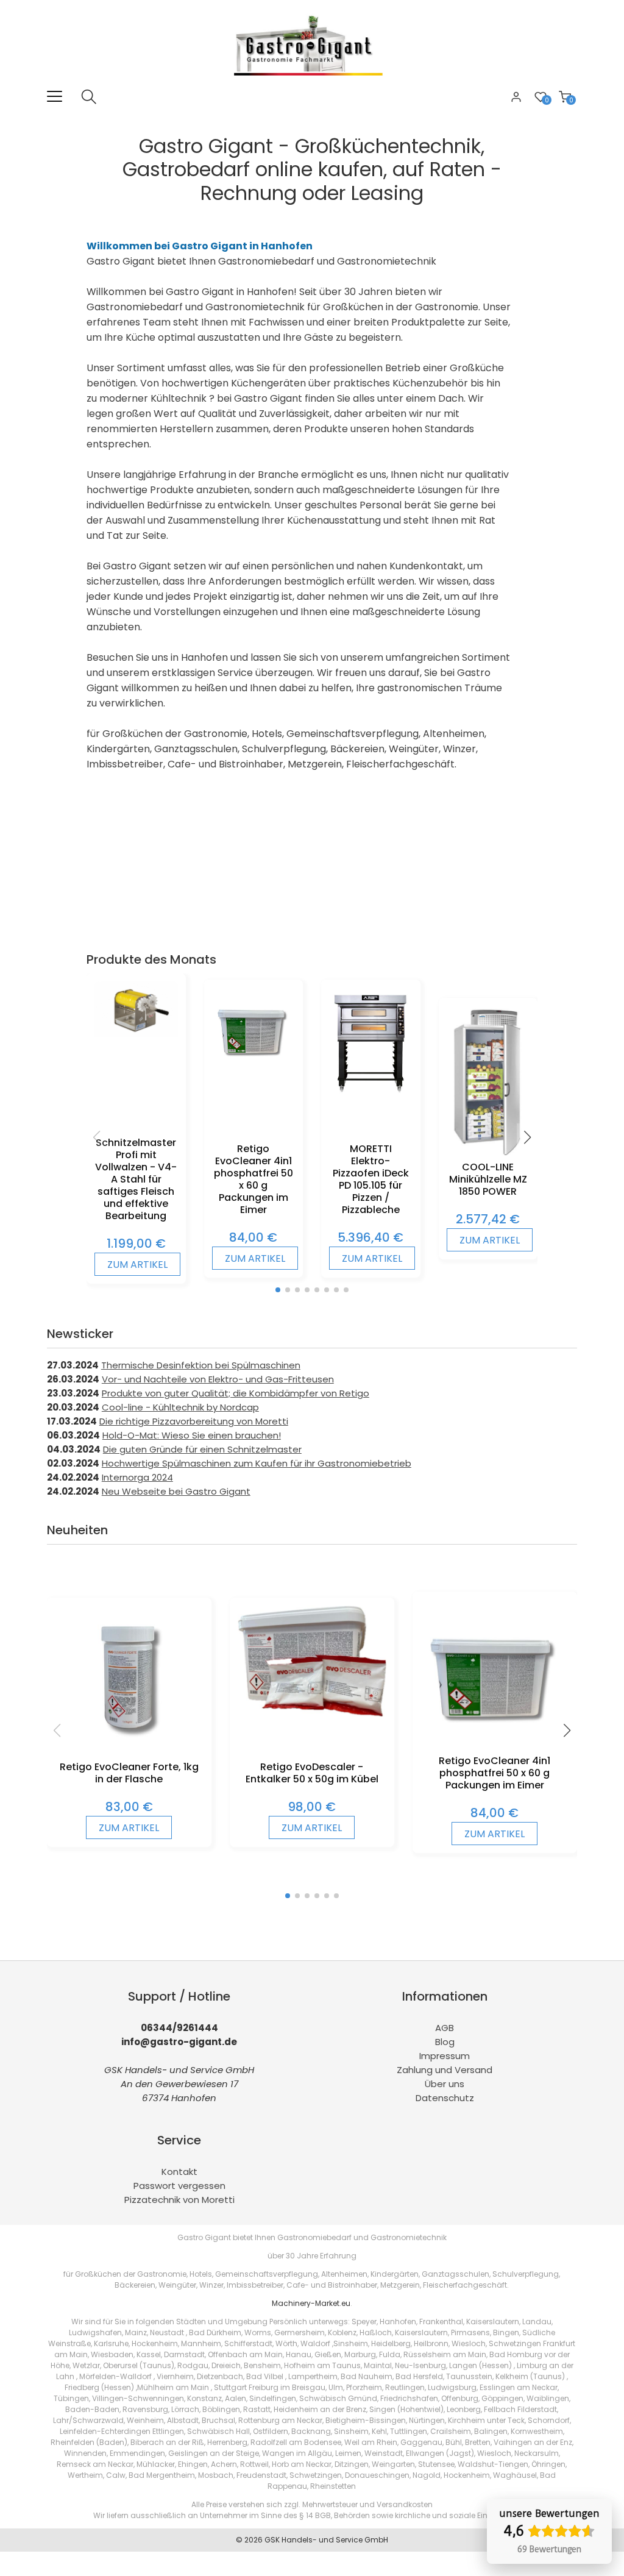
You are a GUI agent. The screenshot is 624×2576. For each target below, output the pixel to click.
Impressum (445, 2056)
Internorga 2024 (137, 1477)
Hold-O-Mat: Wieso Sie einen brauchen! (192, 1435)
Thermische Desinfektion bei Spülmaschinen (201, 1365)
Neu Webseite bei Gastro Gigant (176, 1491)
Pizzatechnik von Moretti (179, 2200)
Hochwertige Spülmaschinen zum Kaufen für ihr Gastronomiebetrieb (257, 1463)
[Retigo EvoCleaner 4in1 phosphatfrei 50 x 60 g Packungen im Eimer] (254, 1068)
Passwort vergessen (179, 2186)
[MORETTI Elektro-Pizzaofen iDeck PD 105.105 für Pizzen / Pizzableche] (371, 1091)
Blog (445, 2042)
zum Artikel (137, 1265)
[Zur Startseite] (312, 82)
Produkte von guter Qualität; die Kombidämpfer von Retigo (236, 1393)
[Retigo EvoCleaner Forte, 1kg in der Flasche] (129, 1751)
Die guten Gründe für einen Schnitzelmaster (202, 1449)
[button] (278, 1290)
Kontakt (179, 2172)
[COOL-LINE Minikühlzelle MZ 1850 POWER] (488, 1153)
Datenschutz (445, 2098)
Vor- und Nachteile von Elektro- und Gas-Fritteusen (218, 1379)
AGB (445, 2028)
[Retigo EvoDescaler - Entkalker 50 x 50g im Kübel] (312, 1713)
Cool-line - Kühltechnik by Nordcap (180, 1407)
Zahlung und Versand (445, 2070)
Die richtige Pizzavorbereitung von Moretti (194, 1421)
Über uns (445, 2084)
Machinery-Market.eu (311, 2303)
